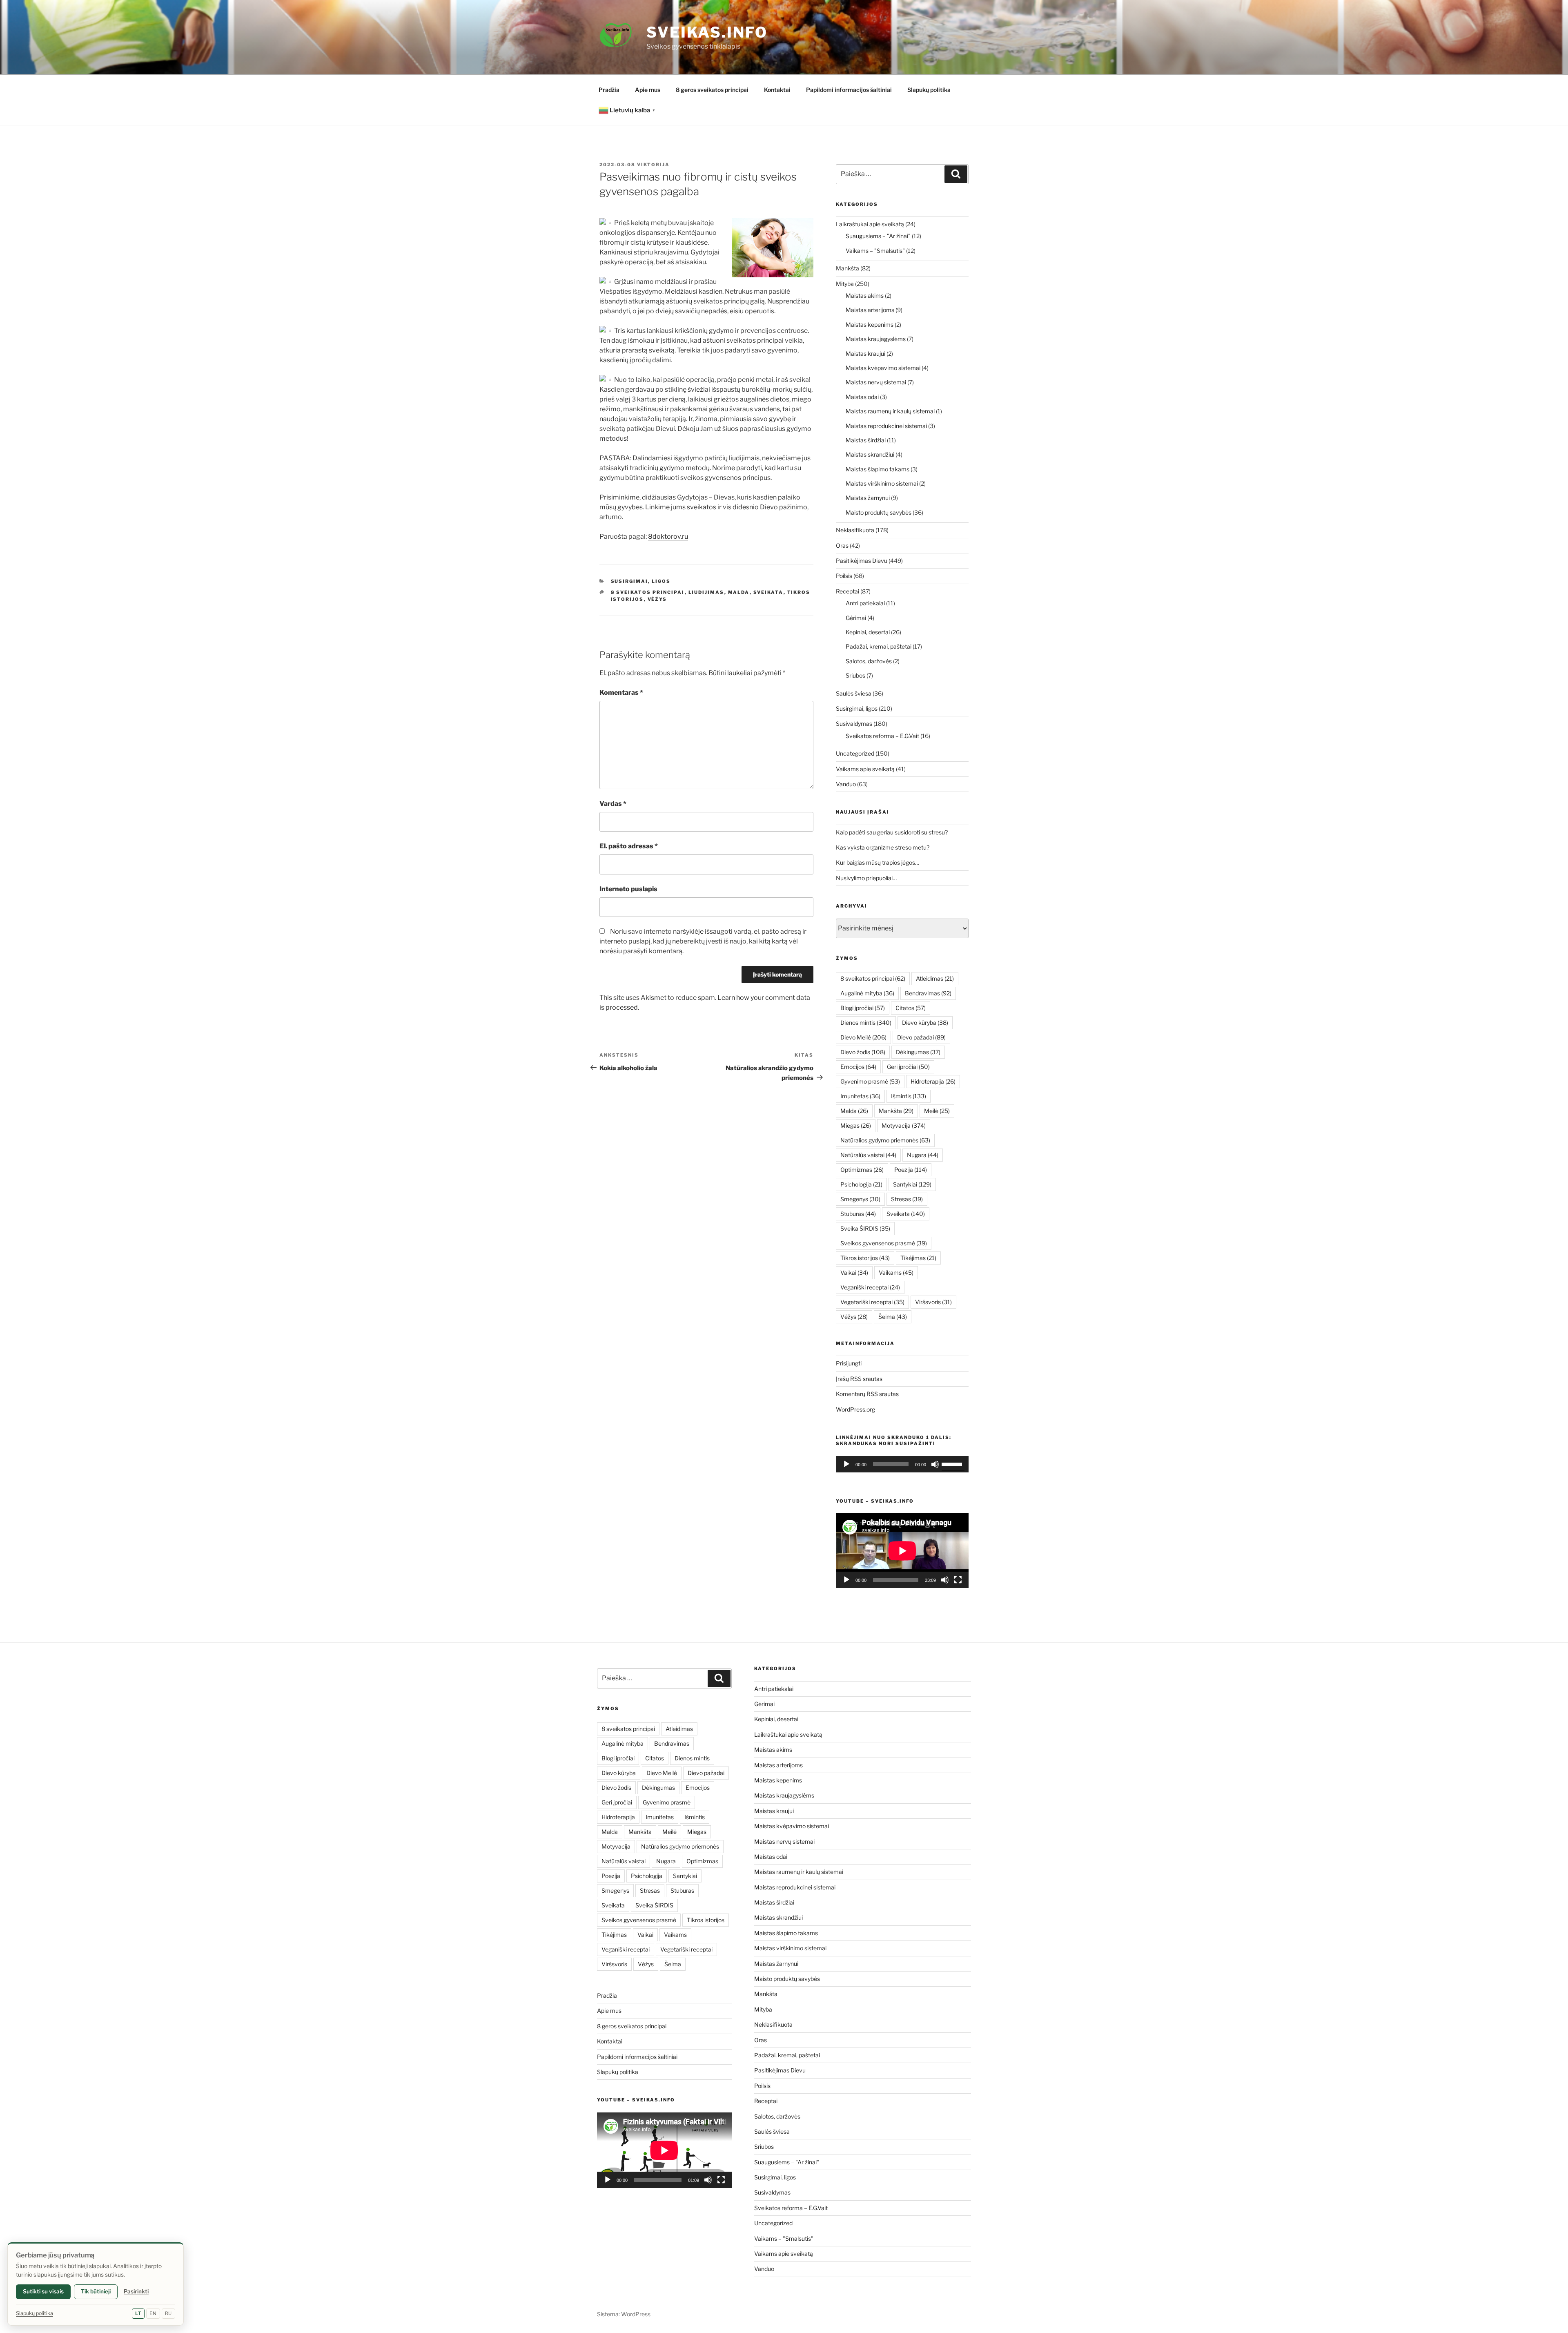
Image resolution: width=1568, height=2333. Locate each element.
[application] (902, 1464)
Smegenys (860, 1199)
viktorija (653, 165)
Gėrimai (856, 618)
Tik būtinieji (96, 2291)
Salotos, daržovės (869, 661)
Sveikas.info (707, 32)
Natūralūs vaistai (868, 1155)
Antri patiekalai (865, 603)
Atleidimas (935, 978)
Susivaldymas (854, 724)
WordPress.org (855, 1409)
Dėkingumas (918, 1052)
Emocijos (858, 1067)
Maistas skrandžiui (870, 454)
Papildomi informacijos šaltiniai (849, 90)
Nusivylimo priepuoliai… (866, 878)
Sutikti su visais (43, 2291)
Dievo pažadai (921, 1037)
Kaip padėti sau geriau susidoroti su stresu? (892, 832)
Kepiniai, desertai (868, 632)
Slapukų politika (929, 90)
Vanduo (846, 784)
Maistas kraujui (865, 354)
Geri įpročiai (908, 1067)
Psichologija (861, 1184)
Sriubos (855, 675)
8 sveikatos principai (648, 592)
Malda (739, 592)
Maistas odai (862, 397)
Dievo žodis (863, 1052)
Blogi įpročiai (863, 1008)
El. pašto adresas (629, 846)
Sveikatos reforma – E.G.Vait (882, 736)
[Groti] (846, 1464)
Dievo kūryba (925, 1023)
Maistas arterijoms (870, 310)
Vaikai (854, 1272)
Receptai (847, 591)
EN (153, 2313)
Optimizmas (862, 1170)
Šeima (893, 1317)
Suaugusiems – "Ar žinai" (878, 236)
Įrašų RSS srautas (859, 1379)
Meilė (937, 1111)
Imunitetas (860, 1096)
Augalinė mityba (867, 993)
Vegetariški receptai (872, 1302)
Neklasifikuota (855, 530)
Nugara (923, 1155)
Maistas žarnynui (868, 498)
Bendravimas (928, 993)
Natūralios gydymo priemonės (885, 1140)
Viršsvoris (933, 1302)
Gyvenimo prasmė (870, 1081)
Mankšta (847, 268)
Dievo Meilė (863, 1037)
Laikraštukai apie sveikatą (870, 224)
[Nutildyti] (935, 1464)
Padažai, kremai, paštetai (879, 646)
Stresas (907, 1199)
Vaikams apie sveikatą (865, 769)
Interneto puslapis (628, 889)
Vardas (613, 804)
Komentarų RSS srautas (867, 1394)
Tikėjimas (918, 1258)
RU (168, 2313)
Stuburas (858, 1214)
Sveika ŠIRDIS (865, 1228)
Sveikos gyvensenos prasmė (884, 1243)
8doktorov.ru (668, 536)
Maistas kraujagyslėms (876, 339)
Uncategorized (855, 753)
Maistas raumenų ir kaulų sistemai (890, 411)
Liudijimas (706, 592)
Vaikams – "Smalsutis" (875, 251)
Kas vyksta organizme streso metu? (883, 847)
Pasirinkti (136, 2291)
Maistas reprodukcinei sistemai (886, 426)
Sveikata (768, 592)
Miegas (856, 1125)
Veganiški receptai (870, 1287)
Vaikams (896, 1272)
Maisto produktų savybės (879, 512)
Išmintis (909, 1096)
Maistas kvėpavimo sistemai (883, 368)
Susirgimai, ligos (641, 581)
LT (138, 2313)
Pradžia (609, 90)
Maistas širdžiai (866, 440)
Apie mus (648, 90)
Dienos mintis (866, 1023)
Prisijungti (849, 1363)
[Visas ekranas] (958, 1580)
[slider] (953, 1463)
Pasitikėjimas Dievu (862, 561)
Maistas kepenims (870, 325)
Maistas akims (865, 296)
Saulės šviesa (854, 693)
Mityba (845, 284)
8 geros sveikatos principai (712, 90)
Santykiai (912, 1184)
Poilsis (844, 576)
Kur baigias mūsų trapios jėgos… (878, 862)
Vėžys (657, 599)
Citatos (911, 1008)
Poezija (911, 1170)
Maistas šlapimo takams (878, 469)
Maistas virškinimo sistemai (882, 483)
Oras (842, 545)
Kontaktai (777, 90)
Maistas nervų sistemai (876, 382)
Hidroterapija (933, 1081)
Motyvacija (904, 1125)
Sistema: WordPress (624, 2314)
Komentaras (621, 693)
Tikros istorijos (865, 1258)
